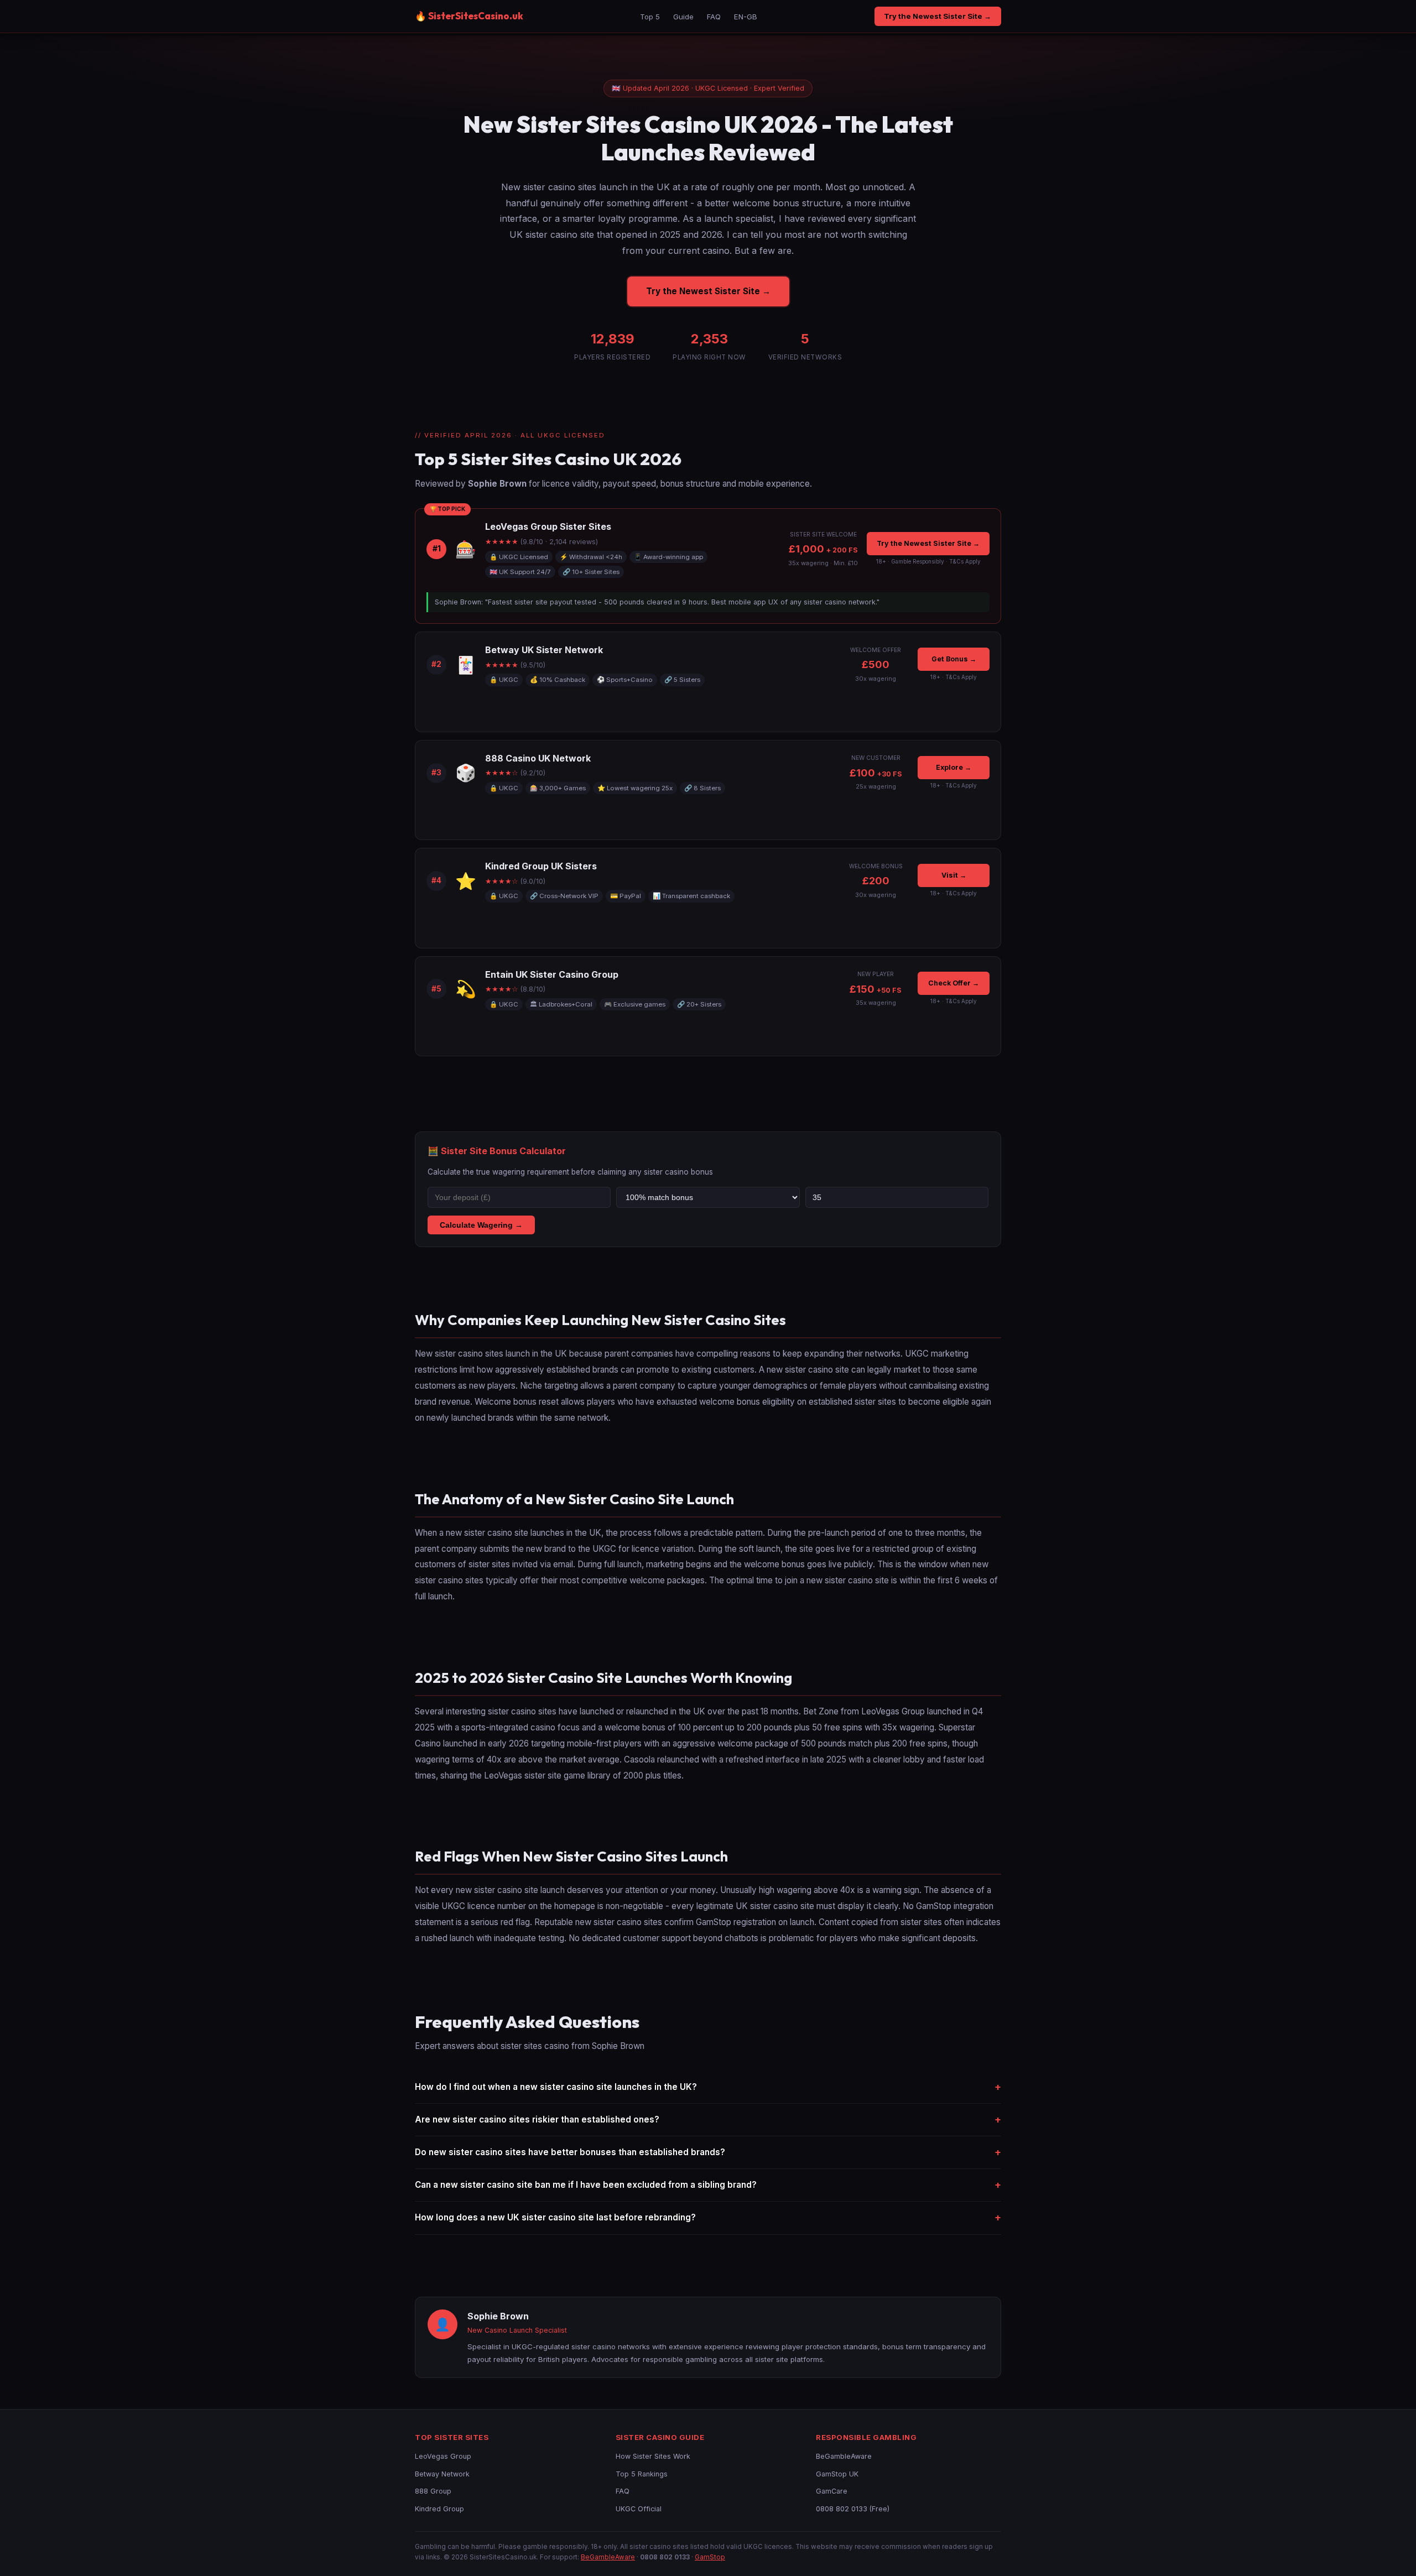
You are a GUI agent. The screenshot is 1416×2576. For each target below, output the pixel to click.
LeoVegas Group (443, 2456)
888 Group (433, 2491)
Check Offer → (954, 983)
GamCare (832, 2491)
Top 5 (650, 17)
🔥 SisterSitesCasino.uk (469, 16)
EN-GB (746, 17)
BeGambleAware (844, 2456)
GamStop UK (837, 2474)
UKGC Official (639, 2509)
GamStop (710, 2557)
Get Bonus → (954, 659)
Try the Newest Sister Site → (938, 16)
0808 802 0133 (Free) (853, 2509)
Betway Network (442, 2474)
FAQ (714, 17)
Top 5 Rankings (642, 2474)
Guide (683, 17)
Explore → (954, 767)
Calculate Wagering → (481, 1225)
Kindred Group (439, 2509)
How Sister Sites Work (653, 2456)
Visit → (954, 875)
